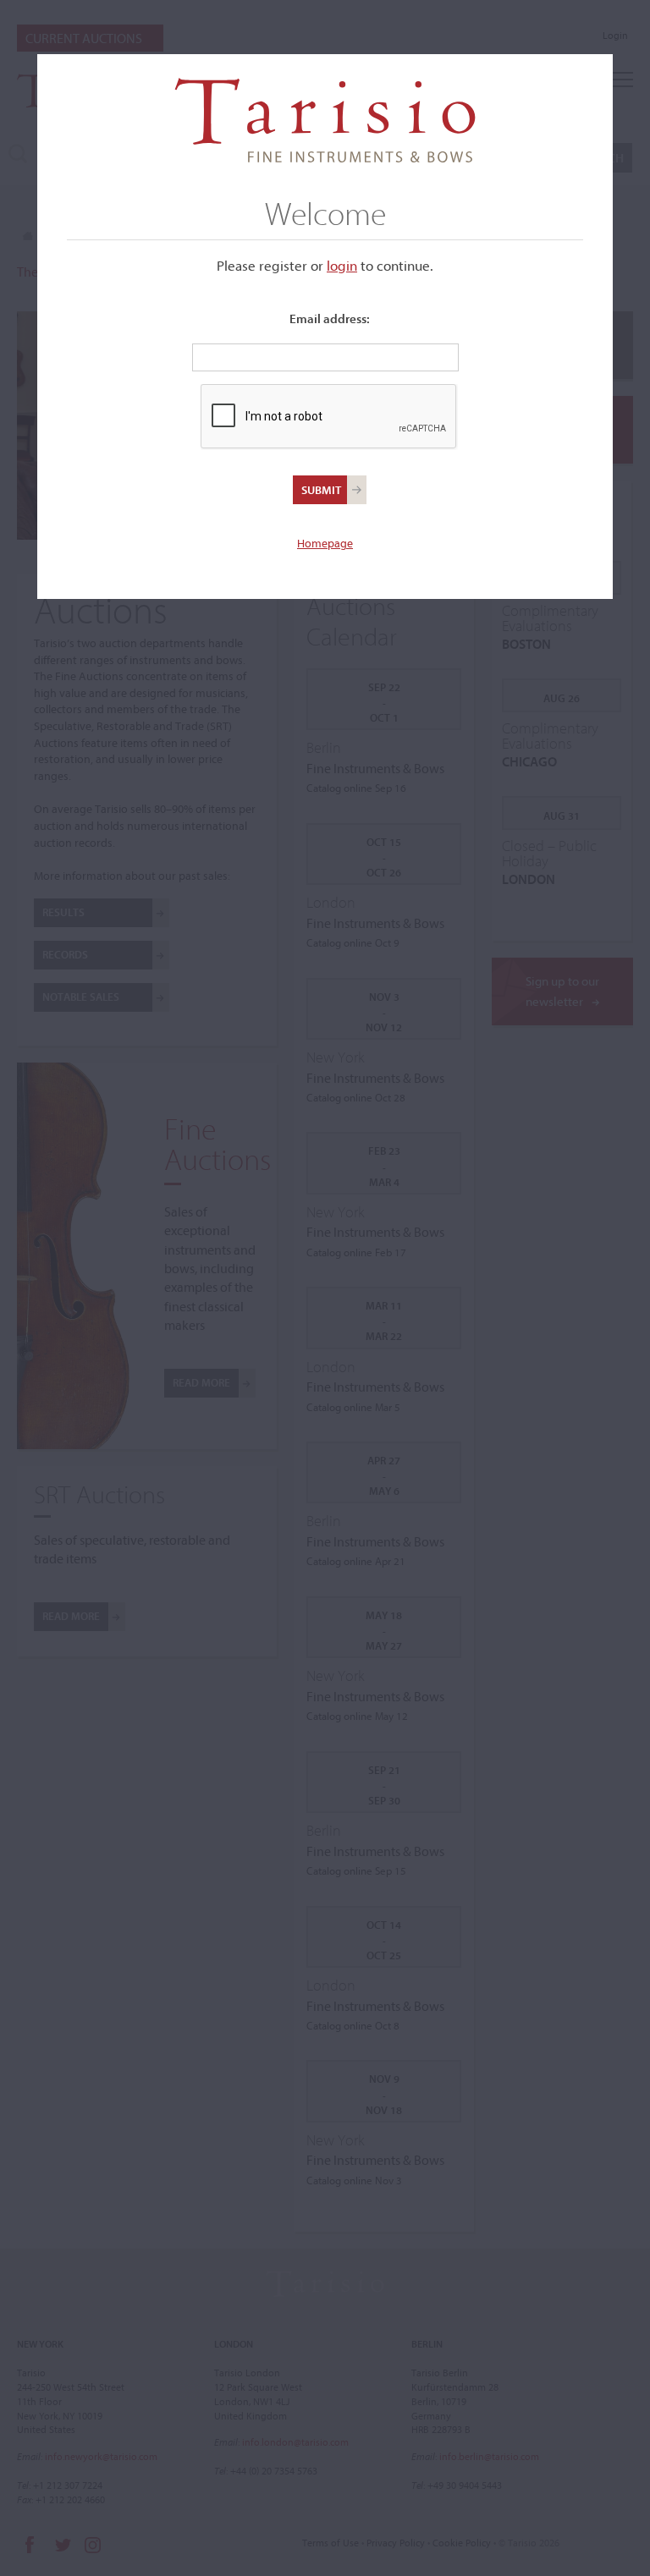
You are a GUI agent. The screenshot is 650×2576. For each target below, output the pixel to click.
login (342, 265)
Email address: (330, 319)
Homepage (325, 543)
